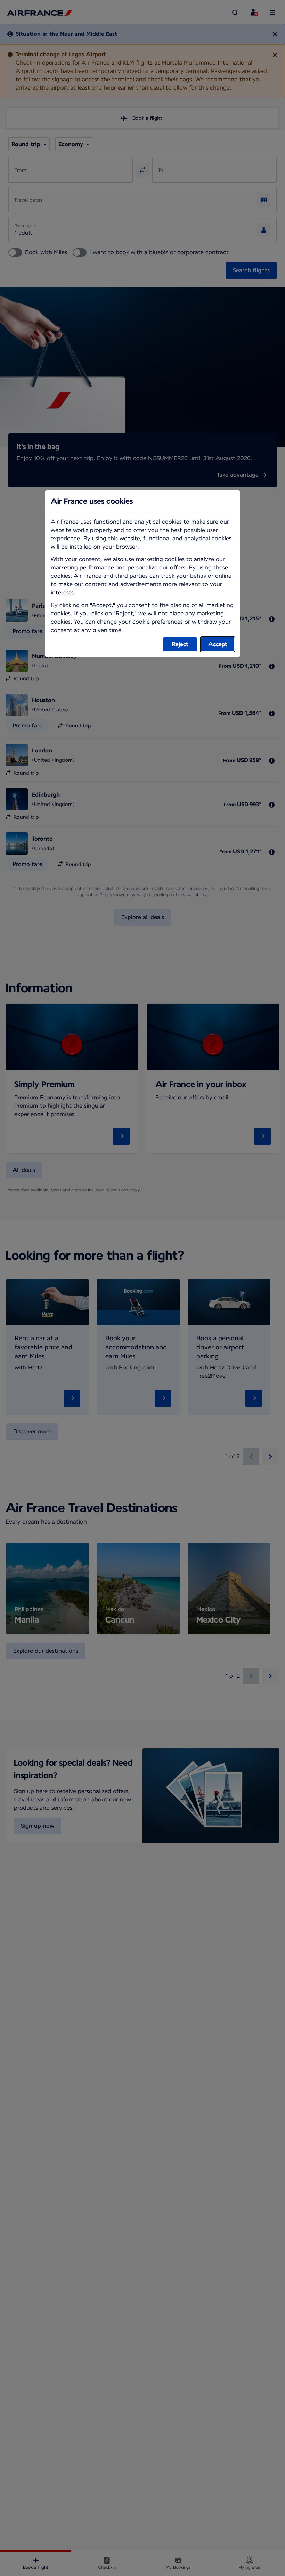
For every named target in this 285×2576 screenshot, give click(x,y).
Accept (218, 644)
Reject (180, 644)
